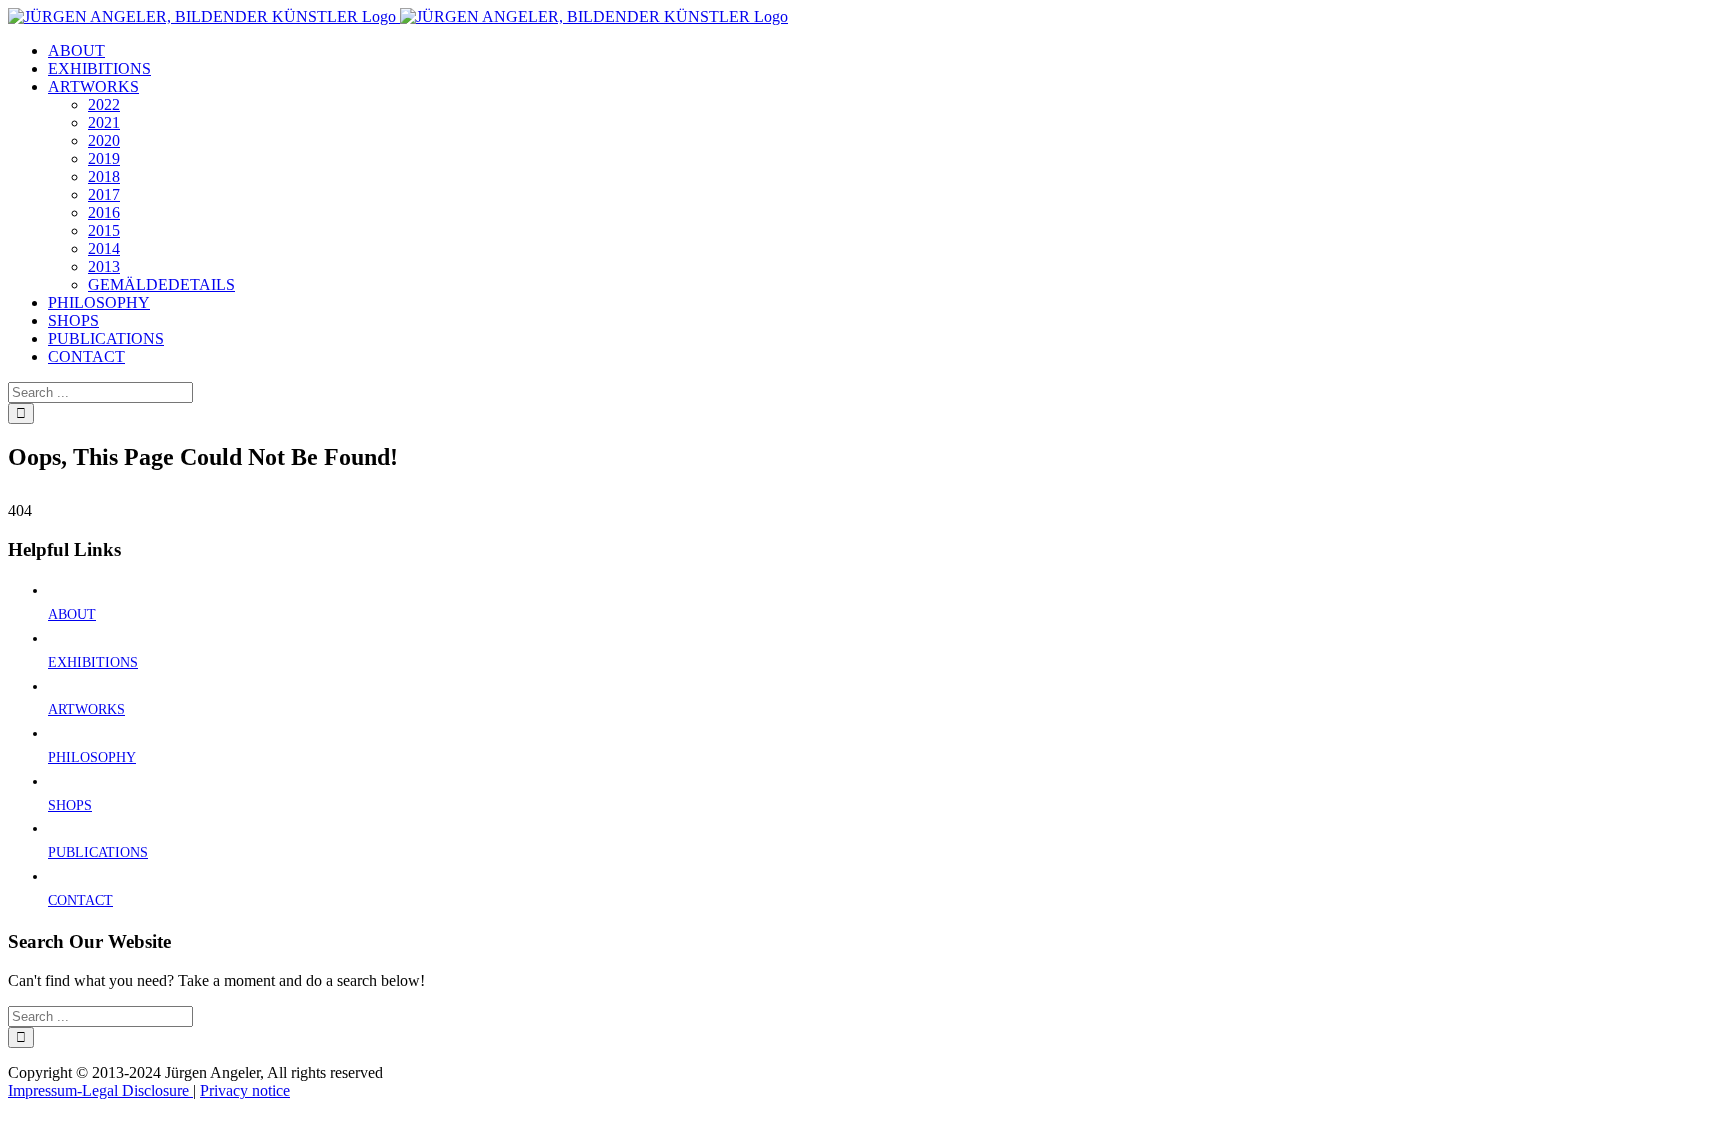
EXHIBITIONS (93, 662)
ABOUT (72, 614)
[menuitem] (76, 50)
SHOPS (70, 805)
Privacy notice (245, 1090)
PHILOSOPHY (92, 757)
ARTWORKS (86, 709)
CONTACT (80, 900)
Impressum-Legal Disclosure (100, 1090)
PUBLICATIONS (98, 852)
